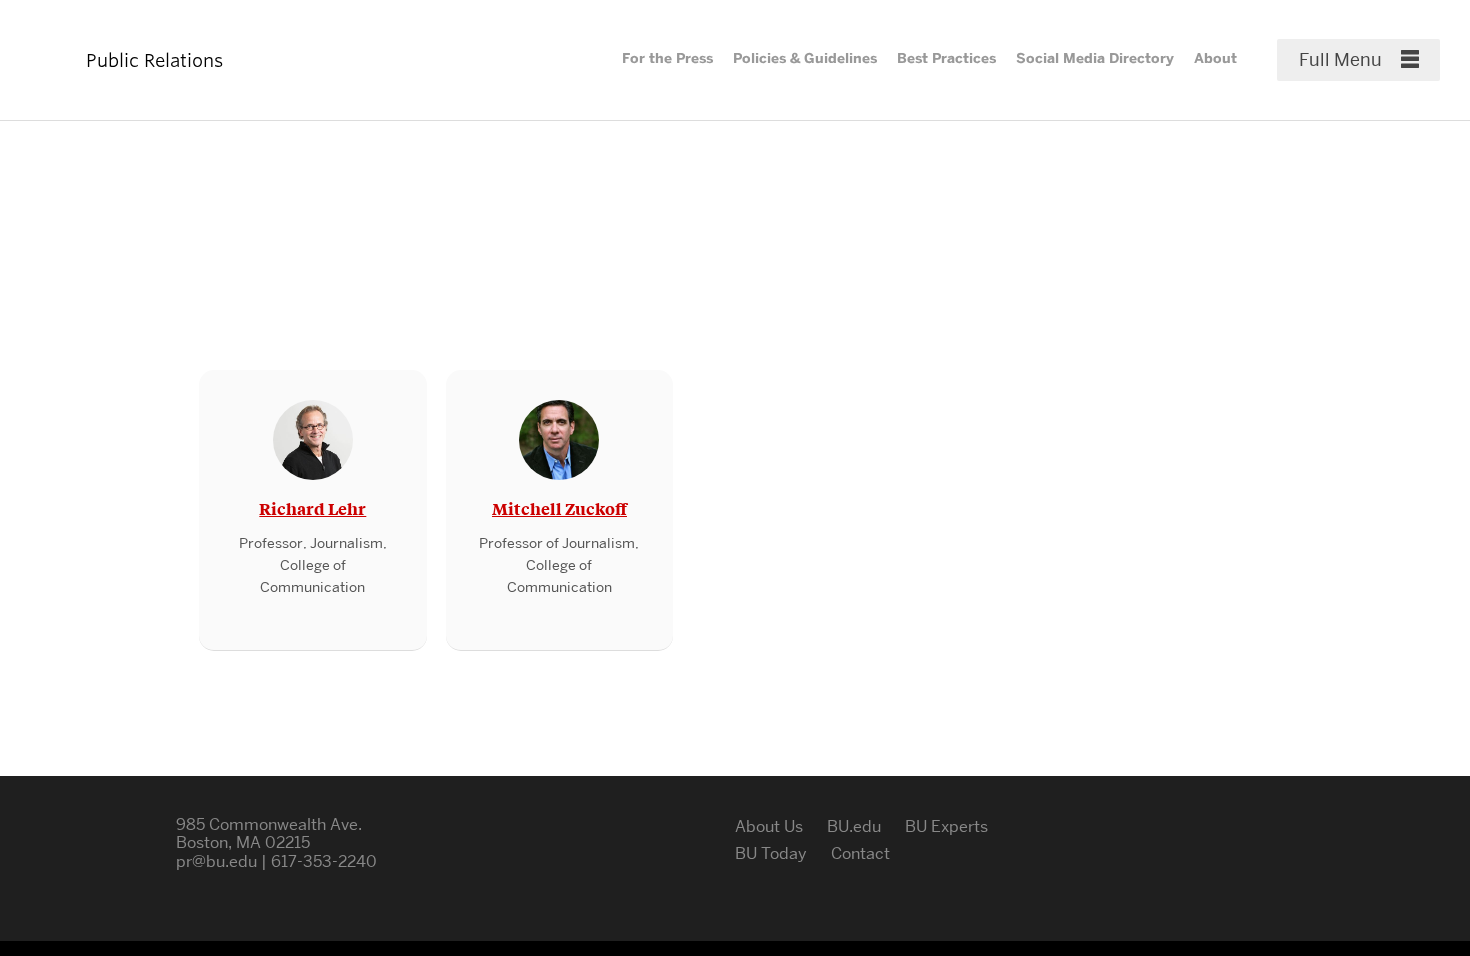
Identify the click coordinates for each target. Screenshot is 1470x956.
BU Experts (946, 826)
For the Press (667, 58)
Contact (860, 853)
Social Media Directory (1095, 58)
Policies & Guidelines (805, 58)
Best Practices (946, 58)
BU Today (771, 853)
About (1215, 58)
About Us (769, 826)
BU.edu (854, 826)
